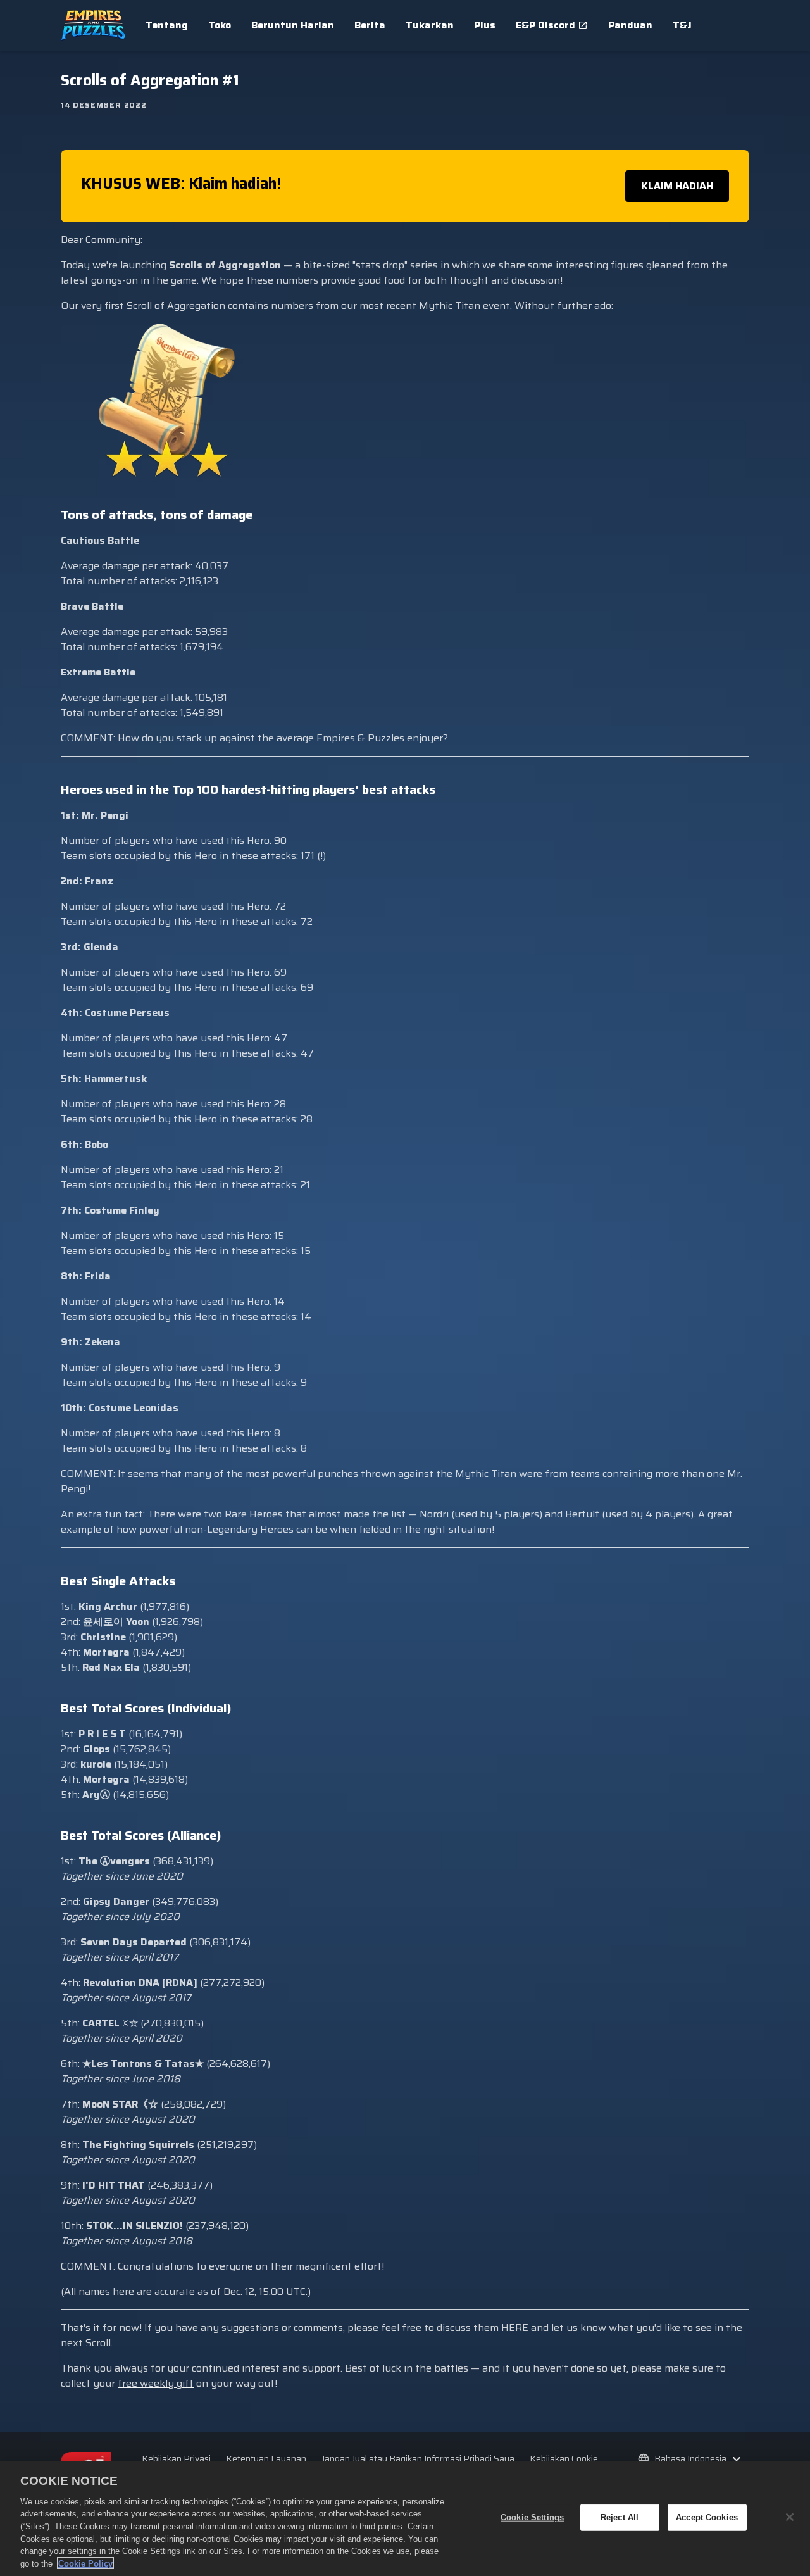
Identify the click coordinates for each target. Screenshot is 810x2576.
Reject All (620, 2517)
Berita (370, 25)
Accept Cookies (707, 2517)
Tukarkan (430, 25)
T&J (682, 25)
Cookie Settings (532, 2517)
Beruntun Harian (293, 25)
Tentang (167, 25)
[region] (405, 2518)
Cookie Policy (85, 2563)
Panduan (630, 25)
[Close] (790, 2517)
